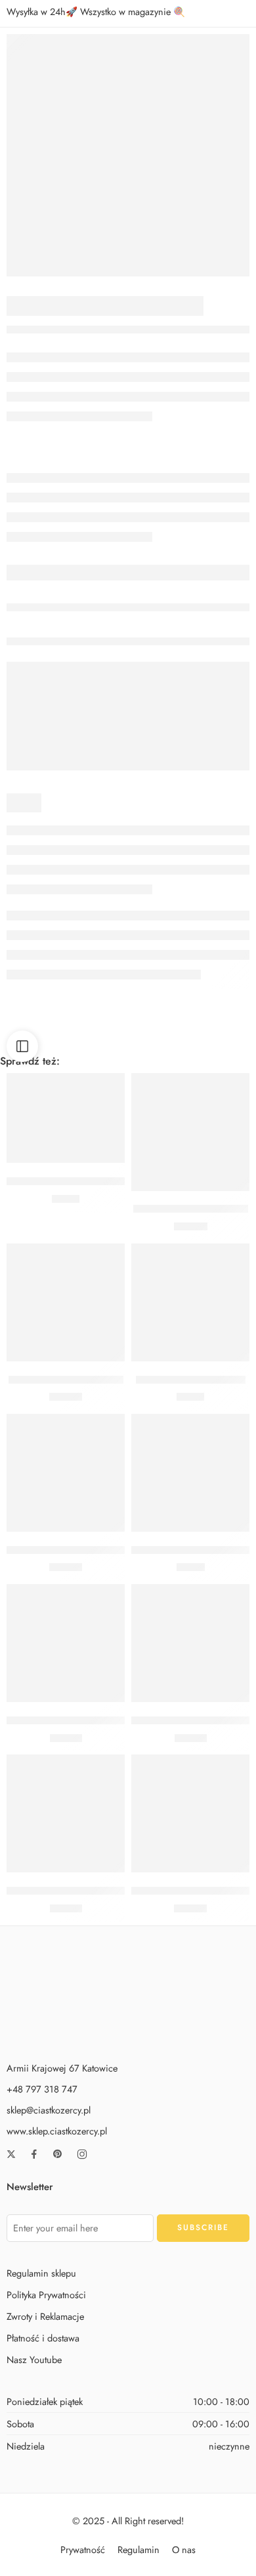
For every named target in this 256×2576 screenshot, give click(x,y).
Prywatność (83, 2549)
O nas (184, 2549)
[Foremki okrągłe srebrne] (128, 155)
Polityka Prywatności (46, 2294)
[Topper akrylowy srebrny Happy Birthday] (66, 1473)
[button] (66, 1143)
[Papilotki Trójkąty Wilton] (190, 1302)
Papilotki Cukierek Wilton (66, 1380)
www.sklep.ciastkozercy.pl (57, 2131)
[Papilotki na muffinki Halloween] (66, 1118)
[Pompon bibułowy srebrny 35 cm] (190, 1473)
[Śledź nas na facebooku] (34, 2154)
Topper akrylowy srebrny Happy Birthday (97, 1550)
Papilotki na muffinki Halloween (77, 1181)
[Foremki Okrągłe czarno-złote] (66, 1813)
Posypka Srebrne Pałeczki (191, 1209)
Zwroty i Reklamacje (45, 2316)
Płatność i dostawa (43, 2338)
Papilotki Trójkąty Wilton (191, 1380)
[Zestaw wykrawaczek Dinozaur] (190, 1813)
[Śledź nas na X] (11, 2154)
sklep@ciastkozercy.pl (49, 2110)
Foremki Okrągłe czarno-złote (72, 1891)
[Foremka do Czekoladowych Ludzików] (190, 1643)
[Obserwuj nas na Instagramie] (82, 2154)
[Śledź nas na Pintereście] (58, 2154)
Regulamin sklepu (41, 2272)
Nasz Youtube (34, 2359)
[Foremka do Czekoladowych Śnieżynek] (66, 1643)
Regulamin (139, 2549)
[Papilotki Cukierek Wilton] (66, 1302)
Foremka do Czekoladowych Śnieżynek (94, 1720)
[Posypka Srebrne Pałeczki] (190, 1132)
